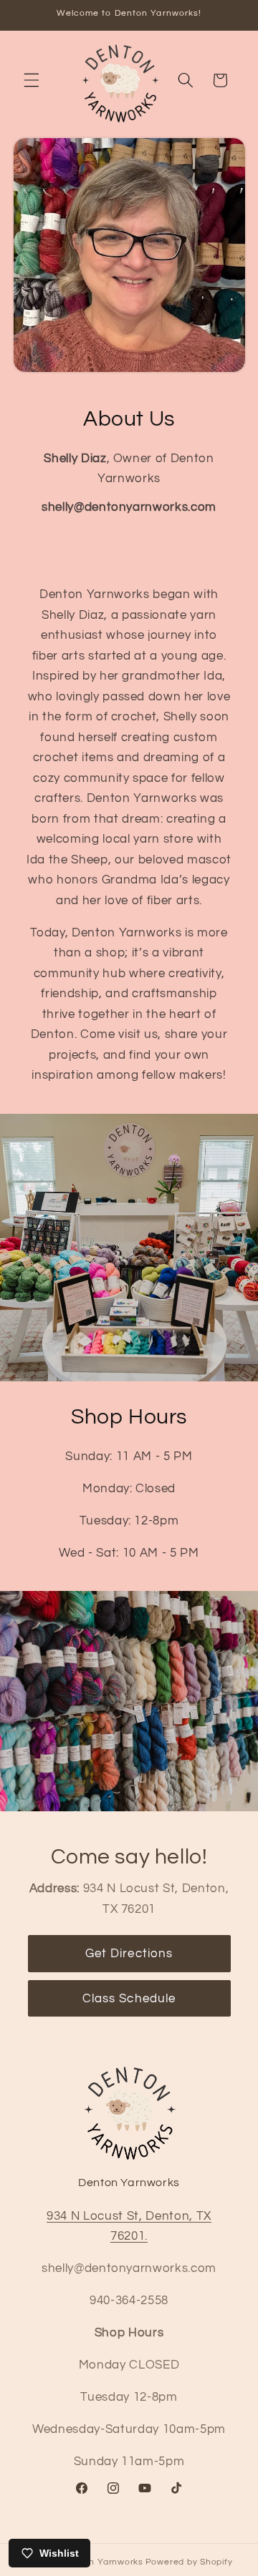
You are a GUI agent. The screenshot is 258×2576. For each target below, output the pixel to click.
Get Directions (129, 1953)
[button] (32, 80)
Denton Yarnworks (103, 2562)
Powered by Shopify (189, 2562)
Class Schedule (129, 1998)
